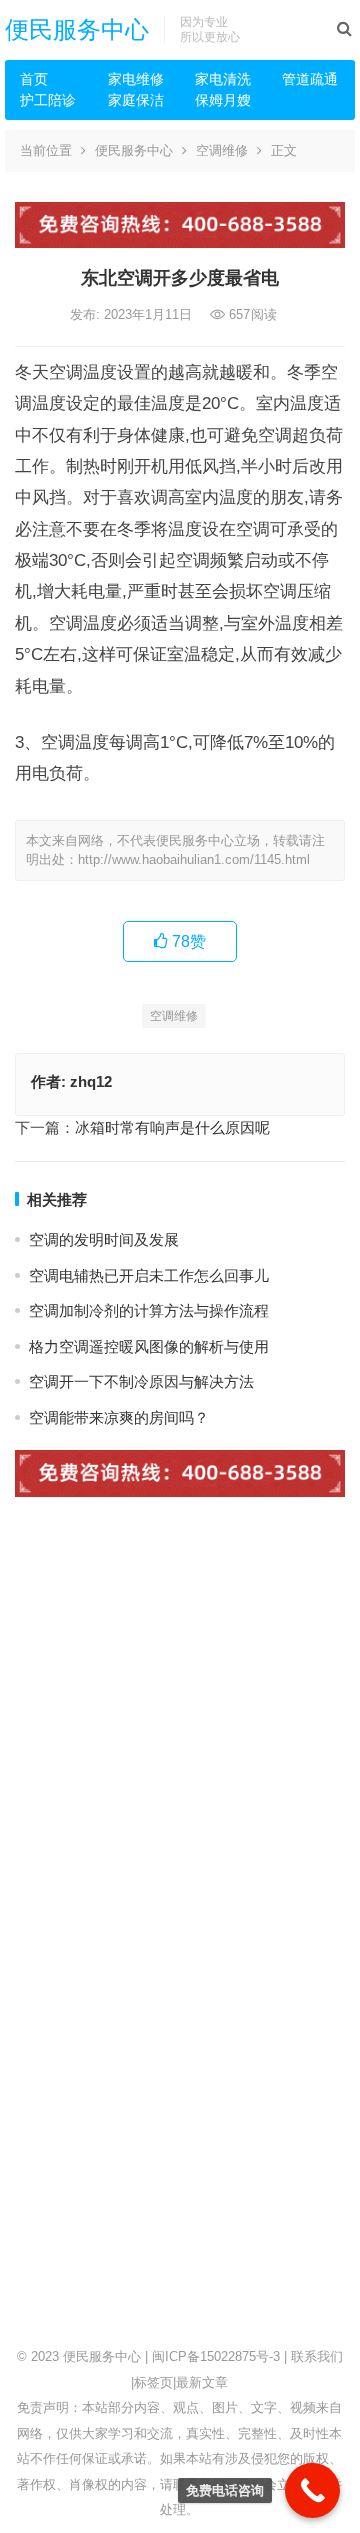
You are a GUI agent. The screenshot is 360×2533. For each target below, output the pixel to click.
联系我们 (317, 2356)
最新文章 (202, 2382)
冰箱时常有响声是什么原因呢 (172, 1127)
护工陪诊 (48, 100)
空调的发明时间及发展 (104, 1239)
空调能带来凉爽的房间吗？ (119, 1417)
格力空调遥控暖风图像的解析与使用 (149, 1346)
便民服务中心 (77, 29)
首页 (34, 79)
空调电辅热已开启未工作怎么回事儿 (149, 1275)
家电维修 (136, 79)
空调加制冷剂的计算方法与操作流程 (149, 1310)
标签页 (153, 2382)
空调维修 (222, 150)
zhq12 (91, 1081)
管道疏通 (310, 79)
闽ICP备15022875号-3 (216, 2356)
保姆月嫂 (223, 100)
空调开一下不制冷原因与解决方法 (141, 1381)
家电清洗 (223, 79)
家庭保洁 (136, 100)
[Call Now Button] (312, 2490)
